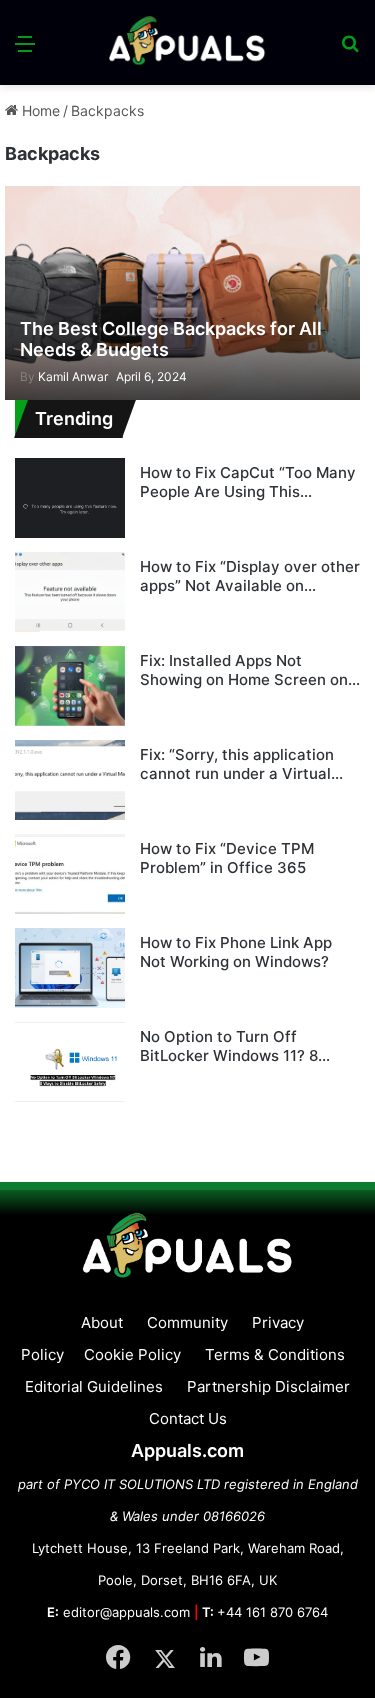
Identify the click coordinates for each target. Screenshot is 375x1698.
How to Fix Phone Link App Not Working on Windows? (236, 952)
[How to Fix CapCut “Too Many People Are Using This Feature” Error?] (70, 498)
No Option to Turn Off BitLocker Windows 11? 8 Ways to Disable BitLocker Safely (235, 1046)
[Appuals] (188, 42)
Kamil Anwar (64, 376)
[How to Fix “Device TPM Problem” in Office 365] (70, 874)
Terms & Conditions (275, 1354)
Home (39, 110)
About (102, 1322)
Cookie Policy (132, 1354)
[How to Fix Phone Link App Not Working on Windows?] (70, 968)
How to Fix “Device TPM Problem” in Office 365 (227, 858)
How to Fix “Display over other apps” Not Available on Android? (250, 576)
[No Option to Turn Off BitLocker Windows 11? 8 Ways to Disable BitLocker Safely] (70, 1062)
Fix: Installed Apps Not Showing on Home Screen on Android (244, 670)
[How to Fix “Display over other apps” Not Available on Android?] (70, 592)
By (29, 376)
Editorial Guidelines (94, 1386)
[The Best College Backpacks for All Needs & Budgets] (182, 293)
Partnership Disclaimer (268, 1386)
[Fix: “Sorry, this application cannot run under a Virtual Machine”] (70, 780)
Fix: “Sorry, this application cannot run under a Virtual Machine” (237, 764)
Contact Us (188, 1418)
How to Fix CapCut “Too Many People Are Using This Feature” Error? (248, 482)
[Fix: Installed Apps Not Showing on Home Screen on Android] (70, 686)
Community (187, 1322)
